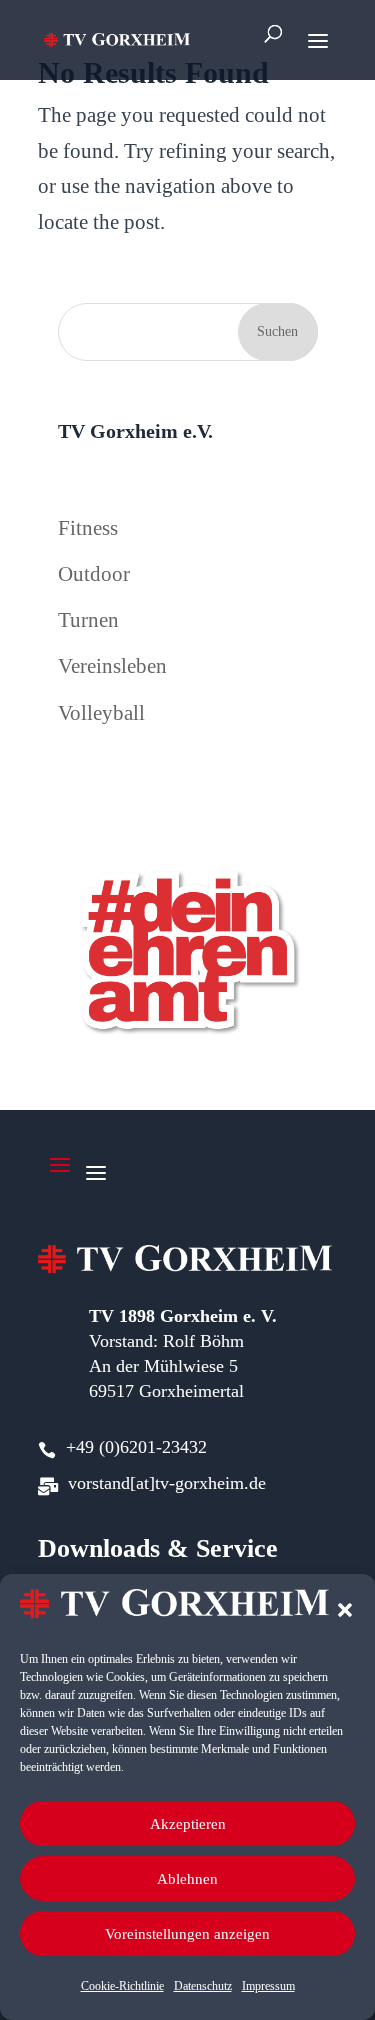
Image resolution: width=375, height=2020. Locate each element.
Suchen (277, 331)
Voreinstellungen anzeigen (187, 1934)
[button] (345, 1610)
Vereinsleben (112, 666)
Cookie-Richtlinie (122, 1986)
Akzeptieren (188, 1824)
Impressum (268, 1986)
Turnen (88, 620)
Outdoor (94, 574)
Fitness (88, 528)
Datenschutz (203, 1986)
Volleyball (101, 713)
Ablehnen (187, 1879)
